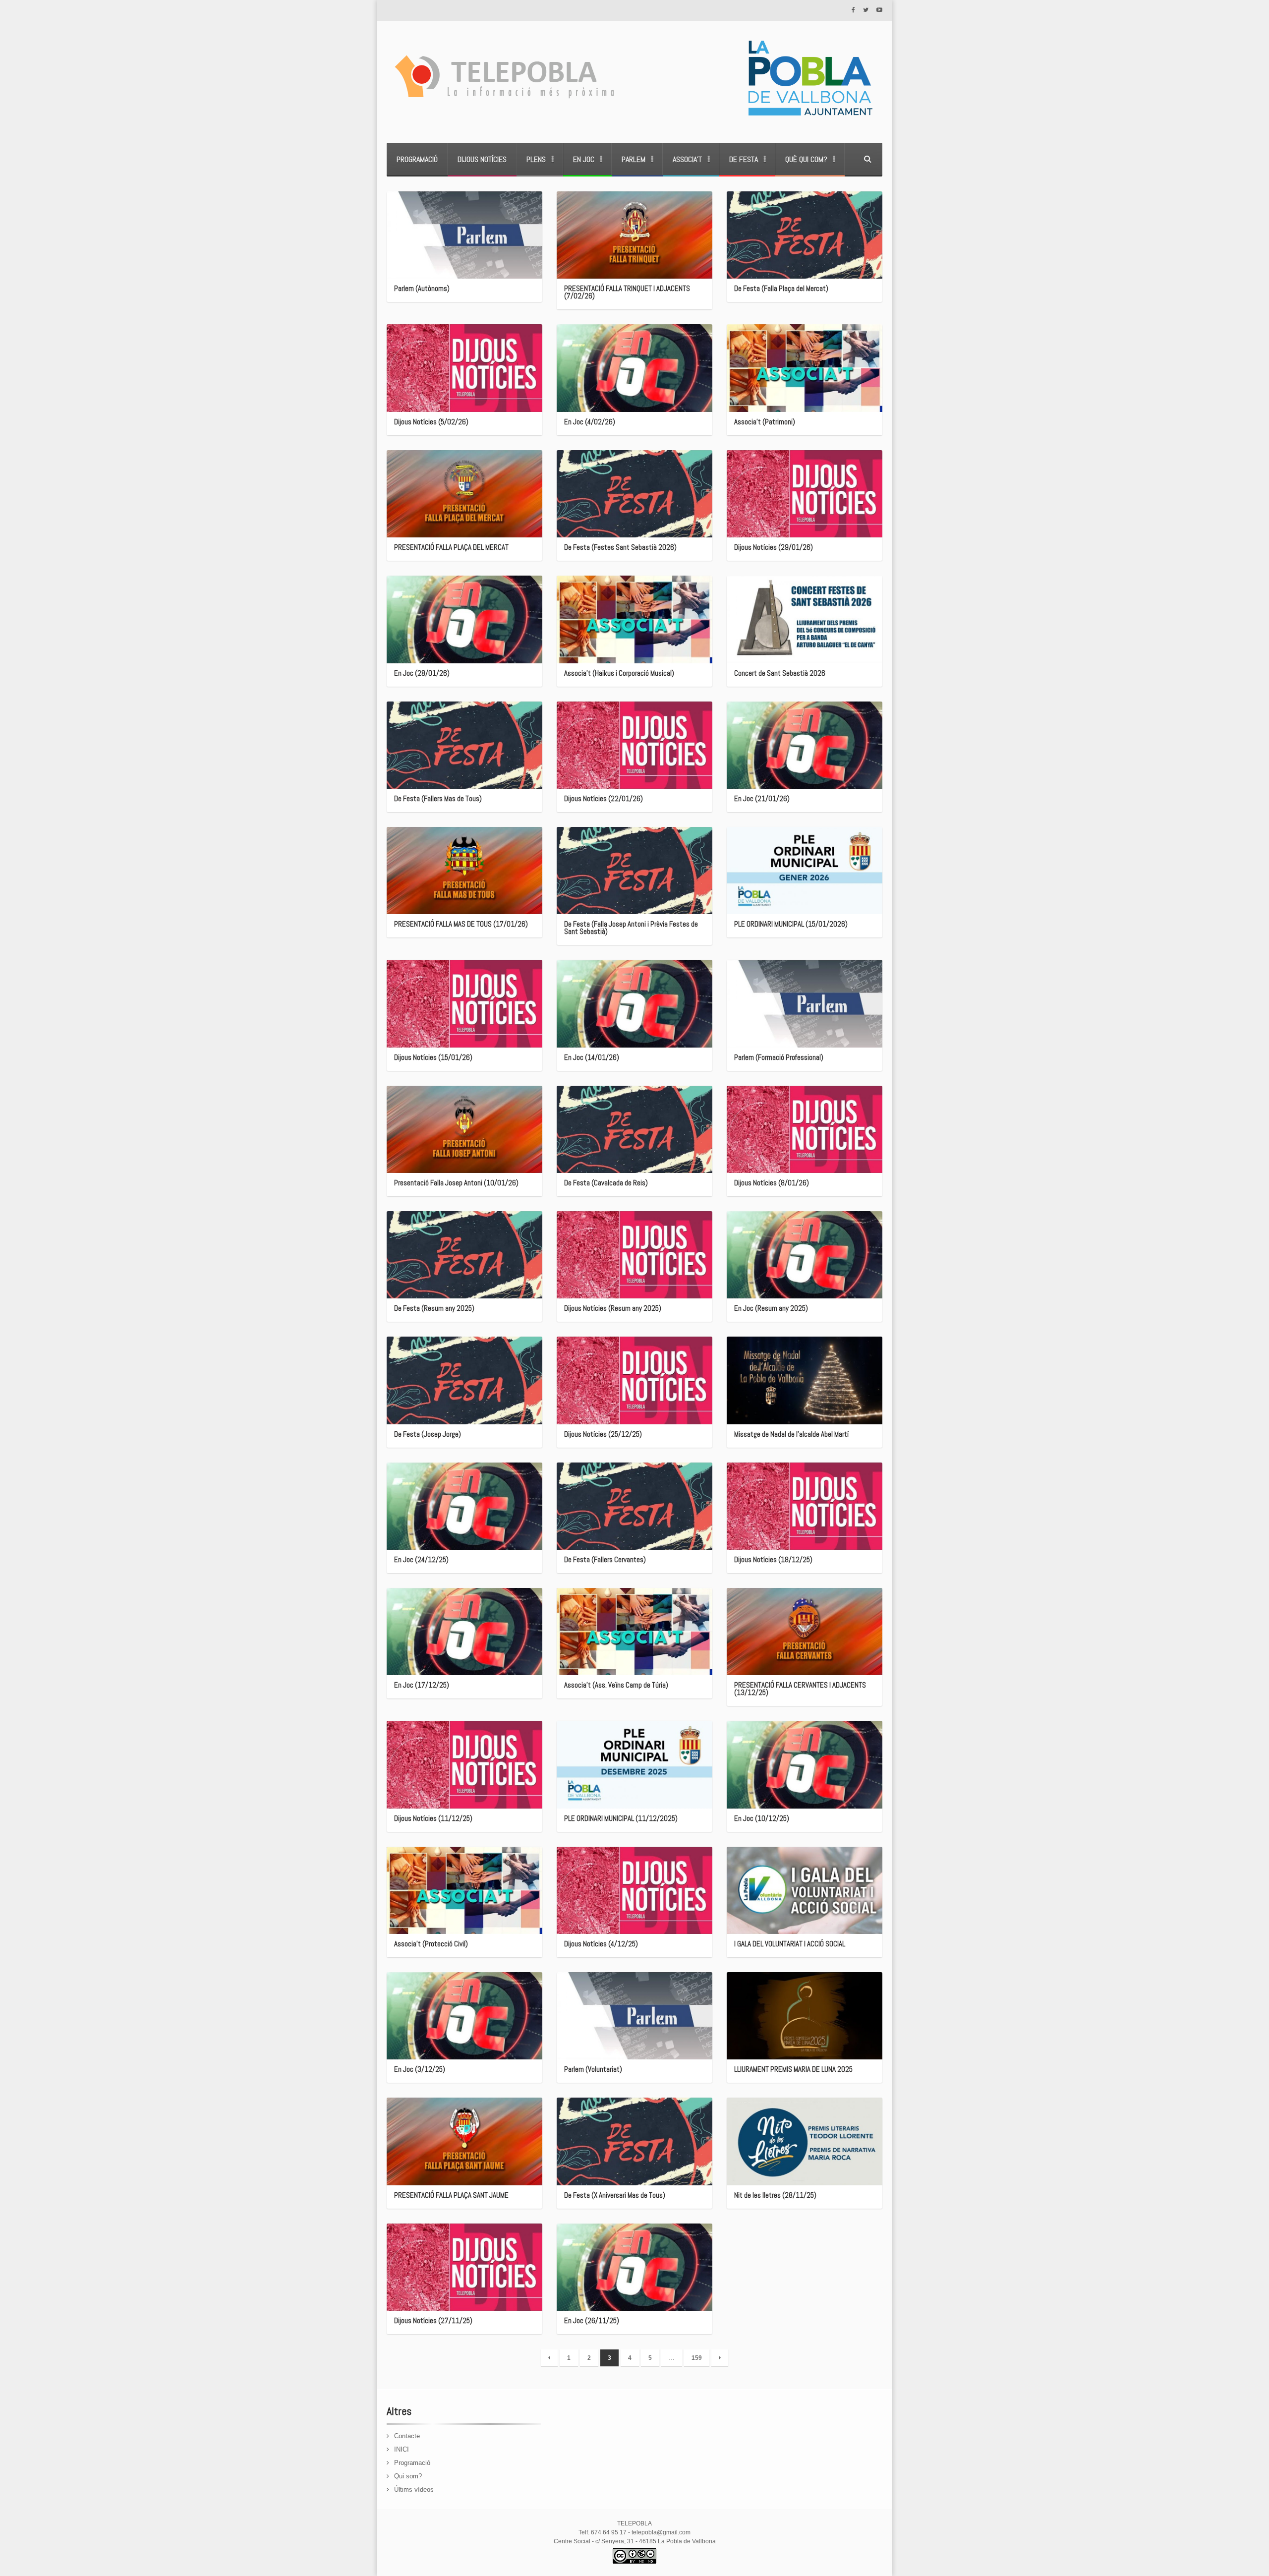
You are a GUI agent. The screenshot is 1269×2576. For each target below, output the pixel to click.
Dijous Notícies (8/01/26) (772, 1183)
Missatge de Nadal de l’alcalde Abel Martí (791, 1434)
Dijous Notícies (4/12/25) (601, 1944)
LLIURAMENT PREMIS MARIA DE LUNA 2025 (793, 2069)
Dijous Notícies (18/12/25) (773, 1559)
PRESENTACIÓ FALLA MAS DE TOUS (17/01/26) (461, 924)
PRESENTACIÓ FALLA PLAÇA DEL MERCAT (451, 547)
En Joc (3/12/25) (420, 2069)
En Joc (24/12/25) (421, 1559)
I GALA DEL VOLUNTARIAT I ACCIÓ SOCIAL (790, 1944)
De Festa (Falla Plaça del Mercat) (781, 288)
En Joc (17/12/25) (422, 1685)
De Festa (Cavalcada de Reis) (606, 1183)
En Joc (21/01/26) (762, 798)
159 (697, 2358)
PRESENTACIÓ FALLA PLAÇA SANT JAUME (451, 2195)
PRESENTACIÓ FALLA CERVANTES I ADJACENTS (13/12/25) (800, 1689)
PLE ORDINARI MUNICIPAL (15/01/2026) (791, 924)
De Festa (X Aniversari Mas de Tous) (615, 2195)
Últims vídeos (414, 2489)
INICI (402, 2449)
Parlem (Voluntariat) (593, 2069)
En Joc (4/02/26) (590, 422)
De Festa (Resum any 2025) (434, 1308)
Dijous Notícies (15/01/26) (433, 1057)
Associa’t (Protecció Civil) (431, 1944)
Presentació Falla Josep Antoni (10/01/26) (456, 1183)
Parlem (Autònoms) (422, 288)
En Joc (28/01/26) (422, 673)
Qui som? (408, 2476)
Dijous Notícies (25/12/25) (603, 1434)
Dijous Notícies (482, 159)
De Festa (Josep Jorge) (428, 1434)
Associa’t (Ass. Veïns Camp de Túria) (616, 1685)
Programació (417, 159)
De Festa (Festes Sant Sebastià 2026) (620, 547)
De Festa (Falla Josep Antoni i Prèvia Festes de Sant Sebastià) (631, 928)
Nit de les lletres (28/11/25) (775, 2195)
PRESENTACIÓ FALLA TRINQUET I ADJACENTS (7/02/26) (627, 292)
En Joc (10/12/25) (762, 1818)
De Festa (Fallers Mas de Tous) (438, 798)
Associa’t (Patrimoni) (765, 422)
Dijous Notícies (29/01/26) (774, 547)
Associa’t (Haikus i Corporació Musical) (619, 673)
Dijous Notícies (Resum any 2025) (613, 1308)
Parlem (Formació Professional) (779, 1057)
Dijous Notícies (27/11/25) (433, 2320)
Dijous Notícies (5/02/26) (431, 422)
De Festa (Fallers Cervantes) (605, 1559)
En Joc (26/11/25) (592, 2320)
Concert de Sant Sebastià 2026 (780, 673)
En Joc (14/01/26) (592, 1057)
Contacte (407, 2436)
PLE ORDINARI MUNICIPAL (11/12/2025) (621, 1818)
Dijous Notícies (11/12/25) (433, 1818)
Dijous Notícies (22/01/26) (604, 798)
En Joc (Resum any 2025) (771, 1308)
